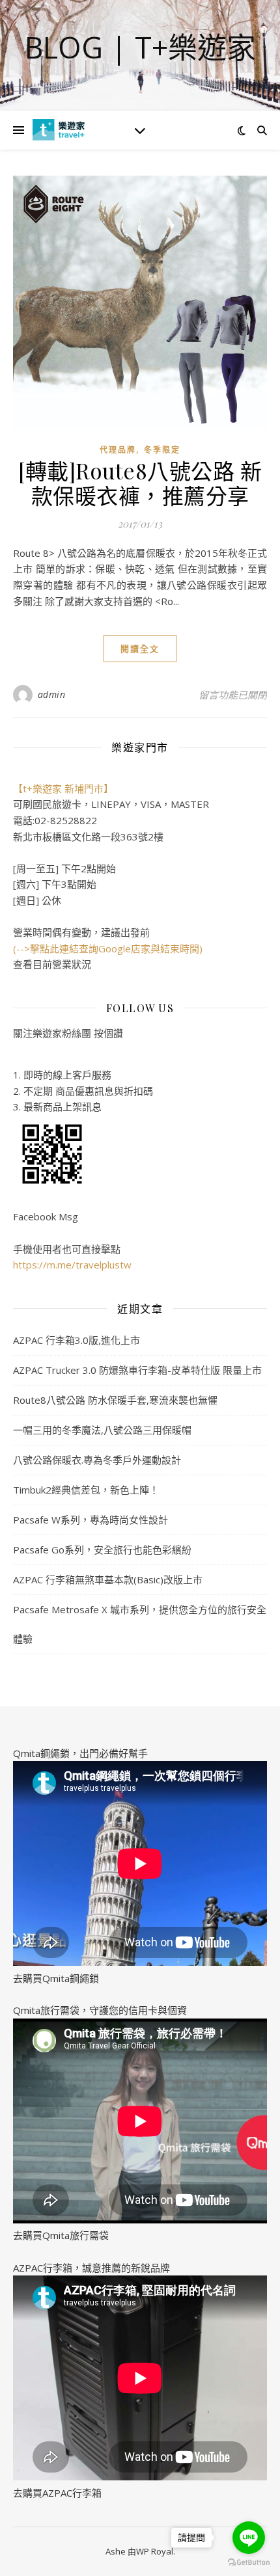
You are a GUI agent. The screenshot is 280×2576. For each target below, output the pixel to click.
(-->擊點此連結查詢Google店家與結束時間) (108, 948)
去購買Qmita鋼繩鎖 (56, 1978)
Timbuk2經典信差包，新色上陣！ (86, 1490)
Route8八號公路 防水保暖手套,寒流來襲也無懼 (115, 1400)
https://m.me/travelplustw (72, 1265)
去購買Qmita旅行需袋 (61, 2235)
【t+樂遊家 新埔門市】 (63, 788)
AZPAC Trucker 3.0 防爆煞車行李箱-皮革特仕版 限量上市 (137, 1370)
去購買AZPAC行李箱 (57, 2493)
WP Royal (155, 2551)
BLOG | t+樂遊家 (140, 47)
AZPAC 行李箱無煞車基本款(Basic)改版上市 (108, 1579)
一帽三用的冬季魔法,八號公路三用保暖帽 (102, 1430)
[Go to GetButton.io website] (249, 2563)
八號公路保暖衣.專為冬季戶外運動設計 (97, 1460)
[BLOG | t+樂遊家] (59, 130)
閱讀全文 (140, 649)
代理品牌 (118, 450)
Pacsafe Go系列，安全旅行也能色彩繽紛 (102, 1550)
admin (52, 694)
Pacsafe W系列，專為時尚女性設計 (91, 1520)
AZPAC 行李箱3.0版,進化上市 (77, 1340)
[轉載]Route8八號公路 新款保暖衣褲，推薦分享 (140, 483)
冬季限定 (162, 450)
